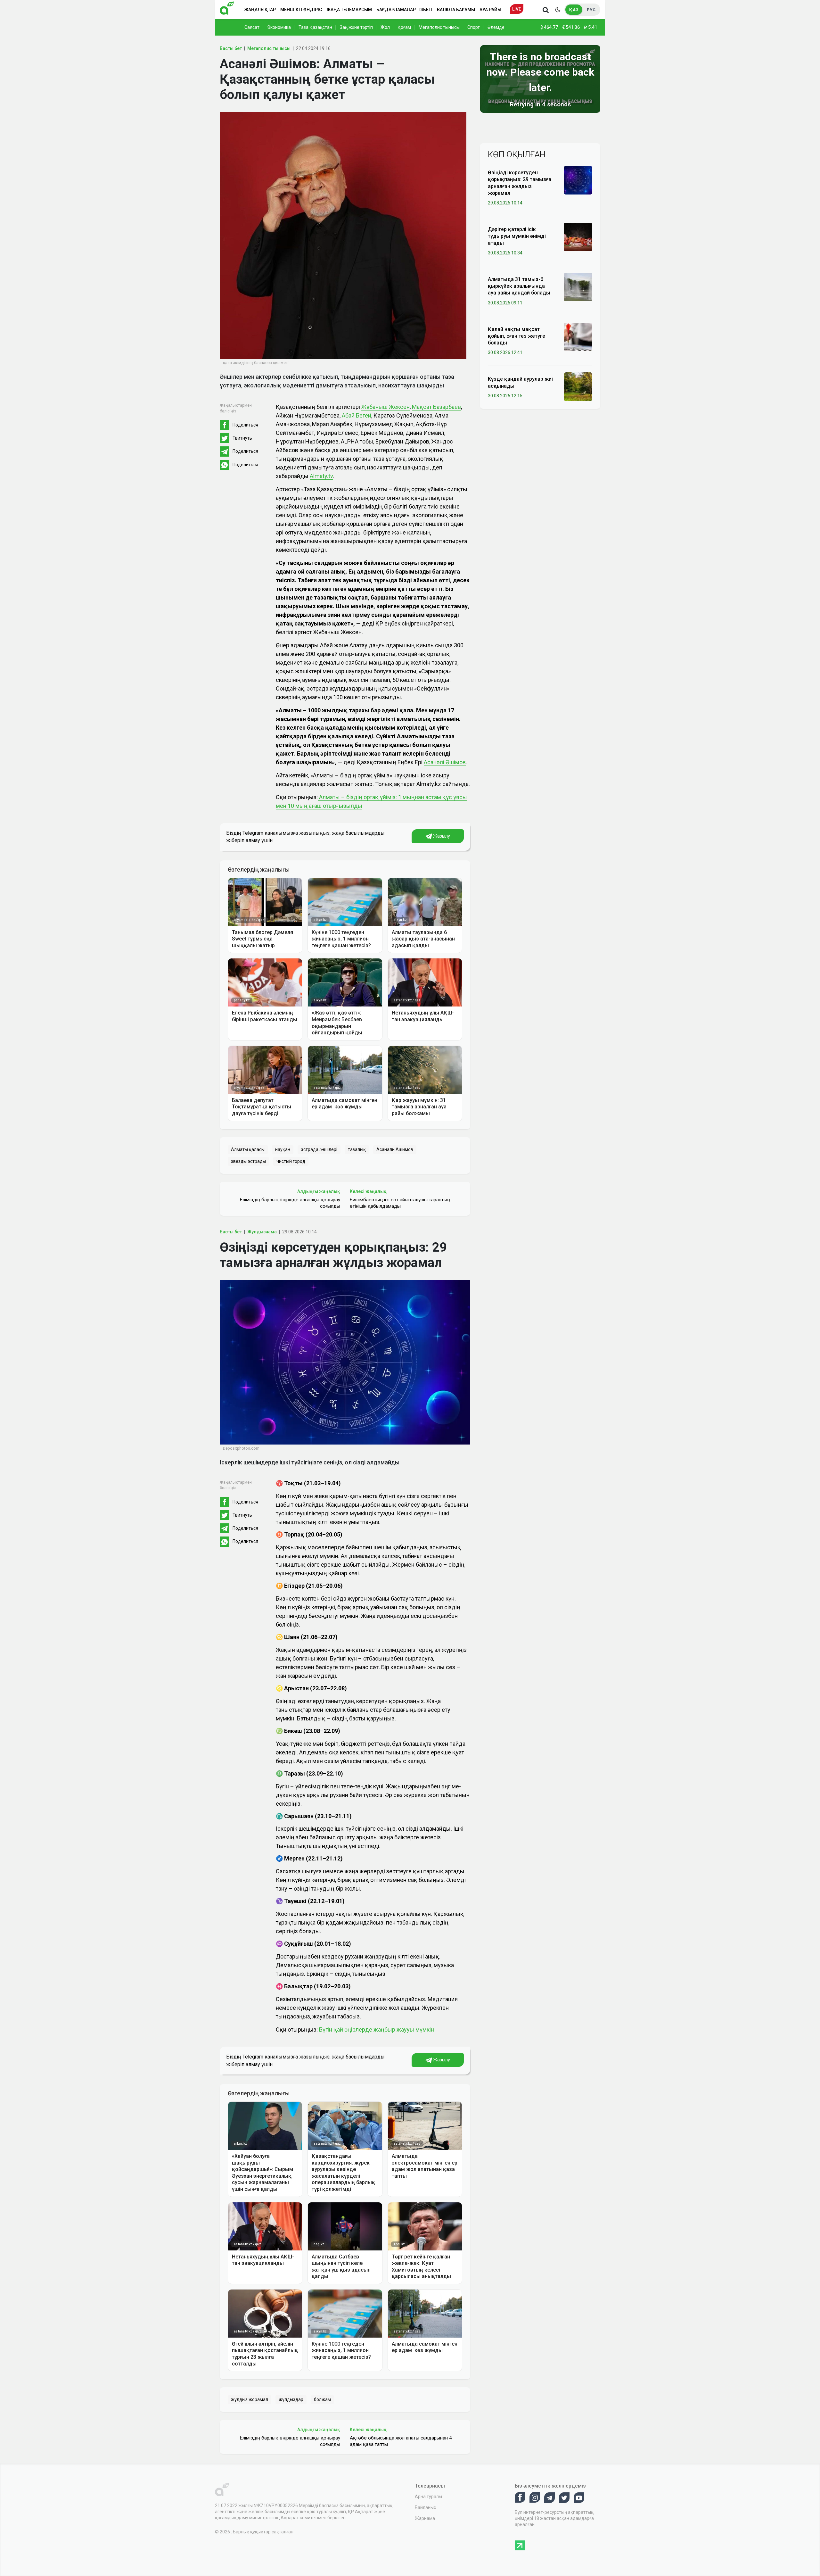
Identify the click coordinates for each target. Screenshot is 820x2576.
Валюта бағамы (456, 10)
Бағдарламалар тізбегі (404, 10)
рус (591, 10)
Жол (385, 27)
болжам (322, 2399)
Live (517, 9)
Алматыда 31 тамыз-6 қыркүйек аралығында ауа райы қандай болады (519, 286)
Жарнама (425, 2518)
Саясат (252, 27)
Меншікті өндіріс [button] (301, 10)
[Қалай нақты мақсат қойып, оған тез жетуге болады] (578, 336)
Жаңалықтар (260, 10)
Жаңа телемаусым (349, 10)
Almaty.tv (321, 476)
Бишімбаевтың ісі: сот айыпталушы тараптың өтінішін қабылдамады (400, 1203)
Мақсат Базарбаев (436, 407)
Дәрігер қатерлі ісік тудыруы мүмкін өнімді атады (517, 236)
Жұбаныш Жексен (385, 407)
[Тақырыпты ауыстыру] (558, 10)
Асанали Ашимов (395, 1149)
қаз (574, 10)
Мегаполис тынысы (439, 27)
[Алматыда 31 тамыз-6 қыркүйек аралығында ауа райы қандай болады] (578, 286)
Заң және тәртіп (356, 27)
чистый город (291, 1161)
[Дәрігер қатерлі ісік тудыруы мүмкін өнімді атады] (578, 236)
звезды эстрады (248, 1161)
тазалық (357, 1149)
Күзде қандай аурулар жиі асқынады (520, 382)
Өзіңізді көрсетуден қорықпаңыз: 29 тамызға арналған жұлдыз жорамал (520, 183)
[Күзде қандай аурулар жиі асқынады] (578, 386)
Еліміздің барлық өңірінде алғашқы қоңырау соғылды (290, 1203)
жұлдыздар (291, 2399)
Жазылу (441, 836)
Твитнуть (242, 438)
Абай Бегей (357, 415)
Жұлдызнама (262, 1232)
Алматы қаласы (248, 1149)
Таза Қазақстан (315, 27)
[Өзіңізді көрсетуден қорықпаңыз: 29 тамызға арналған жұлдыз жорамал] (578, 180)
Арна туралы (428, 2497)
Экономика (279, 27)
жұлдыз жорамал (250, 2399)
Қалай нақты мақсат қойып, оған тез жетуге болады (517, 336)
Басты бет (231, 48)
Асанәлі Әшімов (445, 762)
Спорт (474, 27)
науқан (283, 1149)
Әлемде (496, 27)
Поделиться (245, 425)
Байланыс (425, 2507)
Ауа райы (490, 10)
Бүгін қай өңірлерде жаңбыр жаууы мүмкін (377, 2029)
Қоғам (404, 27)
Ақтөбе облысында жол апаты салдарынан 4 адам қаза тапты (401, 2441)
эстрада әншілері (319, 1149)
